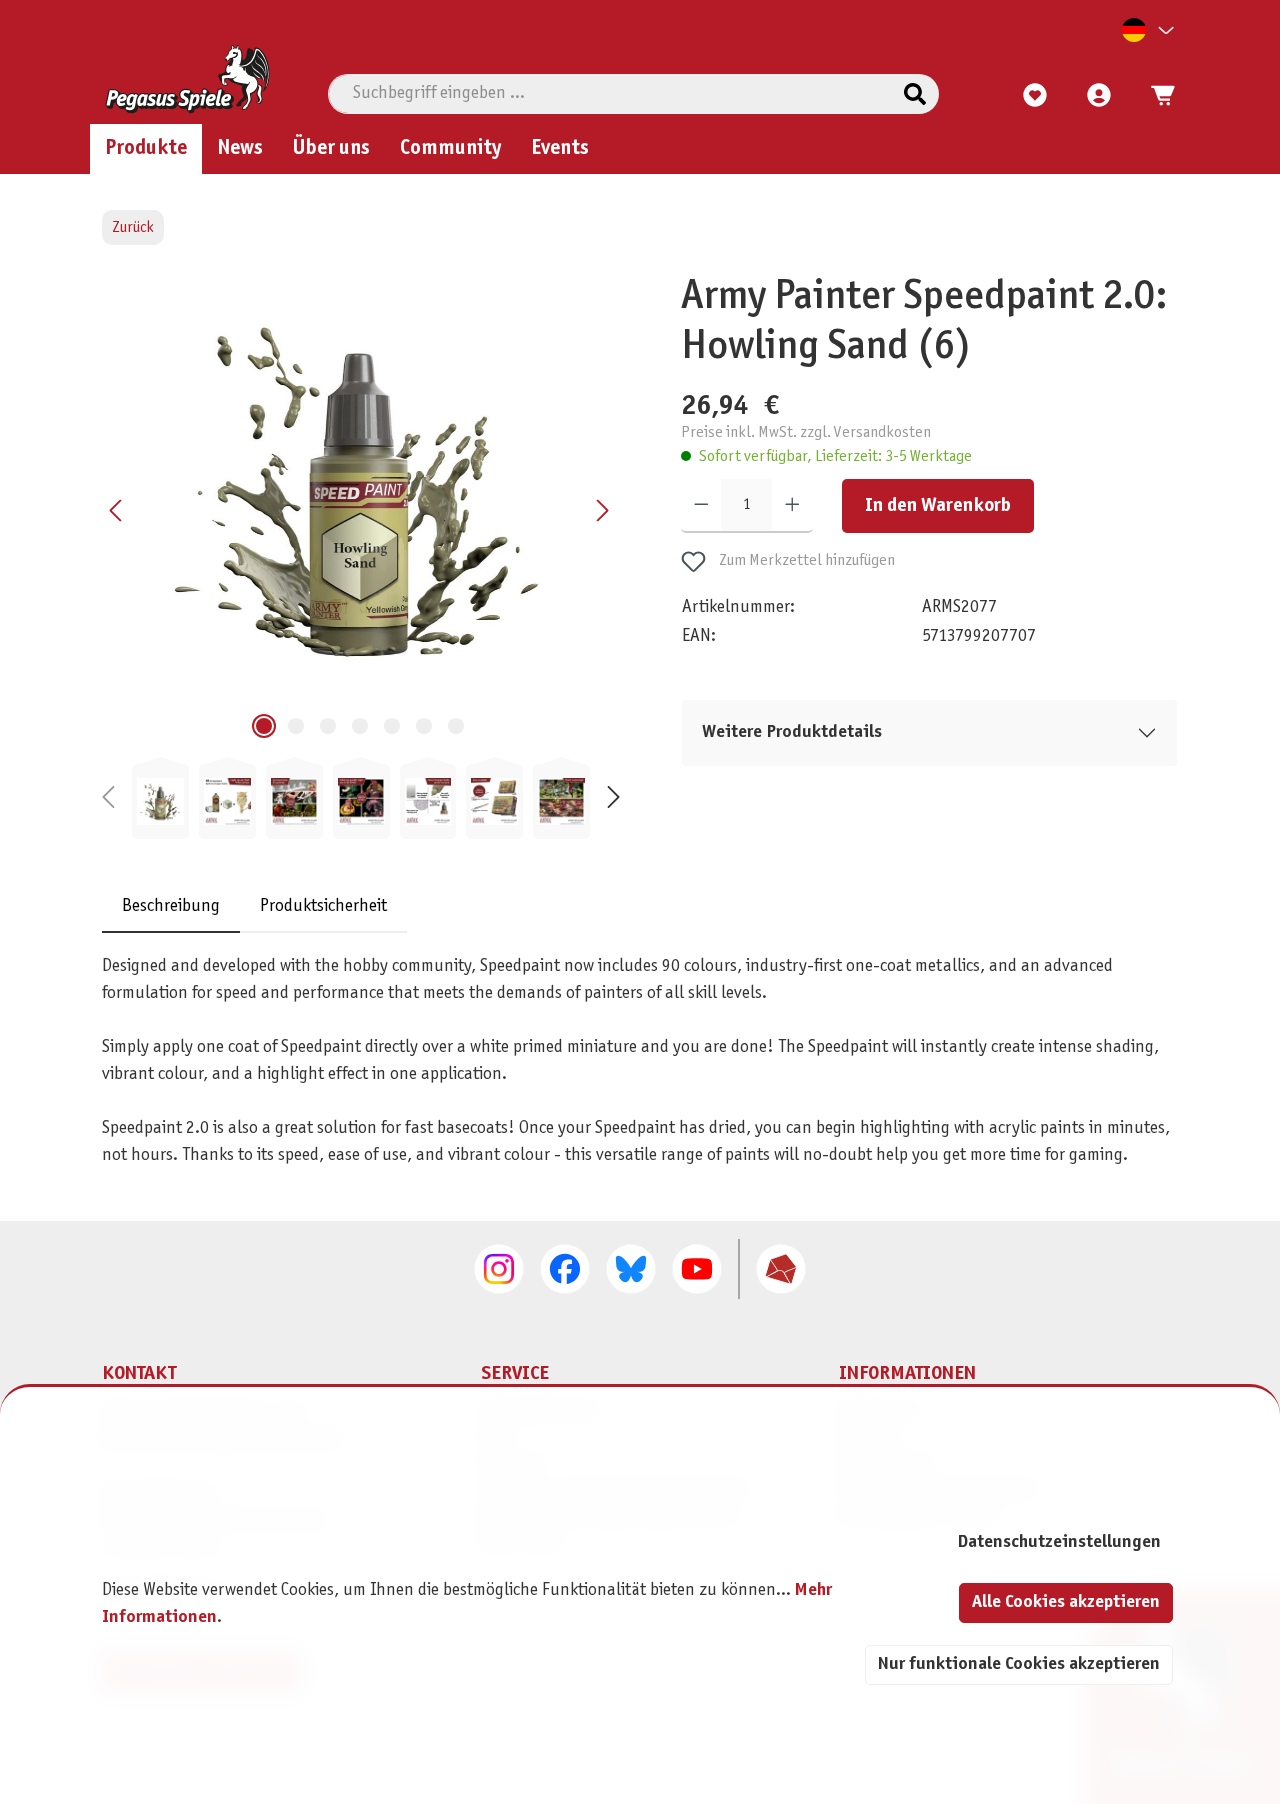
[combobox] (610, 94)
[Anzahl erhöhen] (792, 506)
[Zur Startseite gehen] (187, 79)
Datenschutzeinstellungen (1059, 1542)
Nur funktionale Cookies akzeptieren (1019, 1664)
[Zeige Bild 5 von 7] (392, 726)
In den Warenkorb (938, 506)
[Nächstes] (602, 510)
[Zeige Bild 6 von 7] (424, 726)
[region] (361, 556)
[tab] (171, 907)
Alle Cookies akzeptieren (1066, 1602)
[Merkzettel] (1035, 96)
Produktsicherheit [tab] (323, 907)
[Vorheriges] (117, 510)
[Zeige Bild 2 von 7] (296, 726)
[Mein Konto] (1099, 96)
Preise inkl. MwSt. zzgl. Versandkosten (806, 432)
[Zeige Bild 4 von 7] (360, 726)
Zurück (133, 227)
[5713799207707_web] (360, 488)
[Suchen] (915, 94)
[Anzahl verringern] (701, 506)
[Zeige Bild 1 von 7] (264, 726)
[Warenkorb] (1157, 96)
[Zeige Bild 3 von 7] (328, 726)
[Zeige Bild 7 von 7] (456, 726)
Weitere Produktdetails (792, 732)
